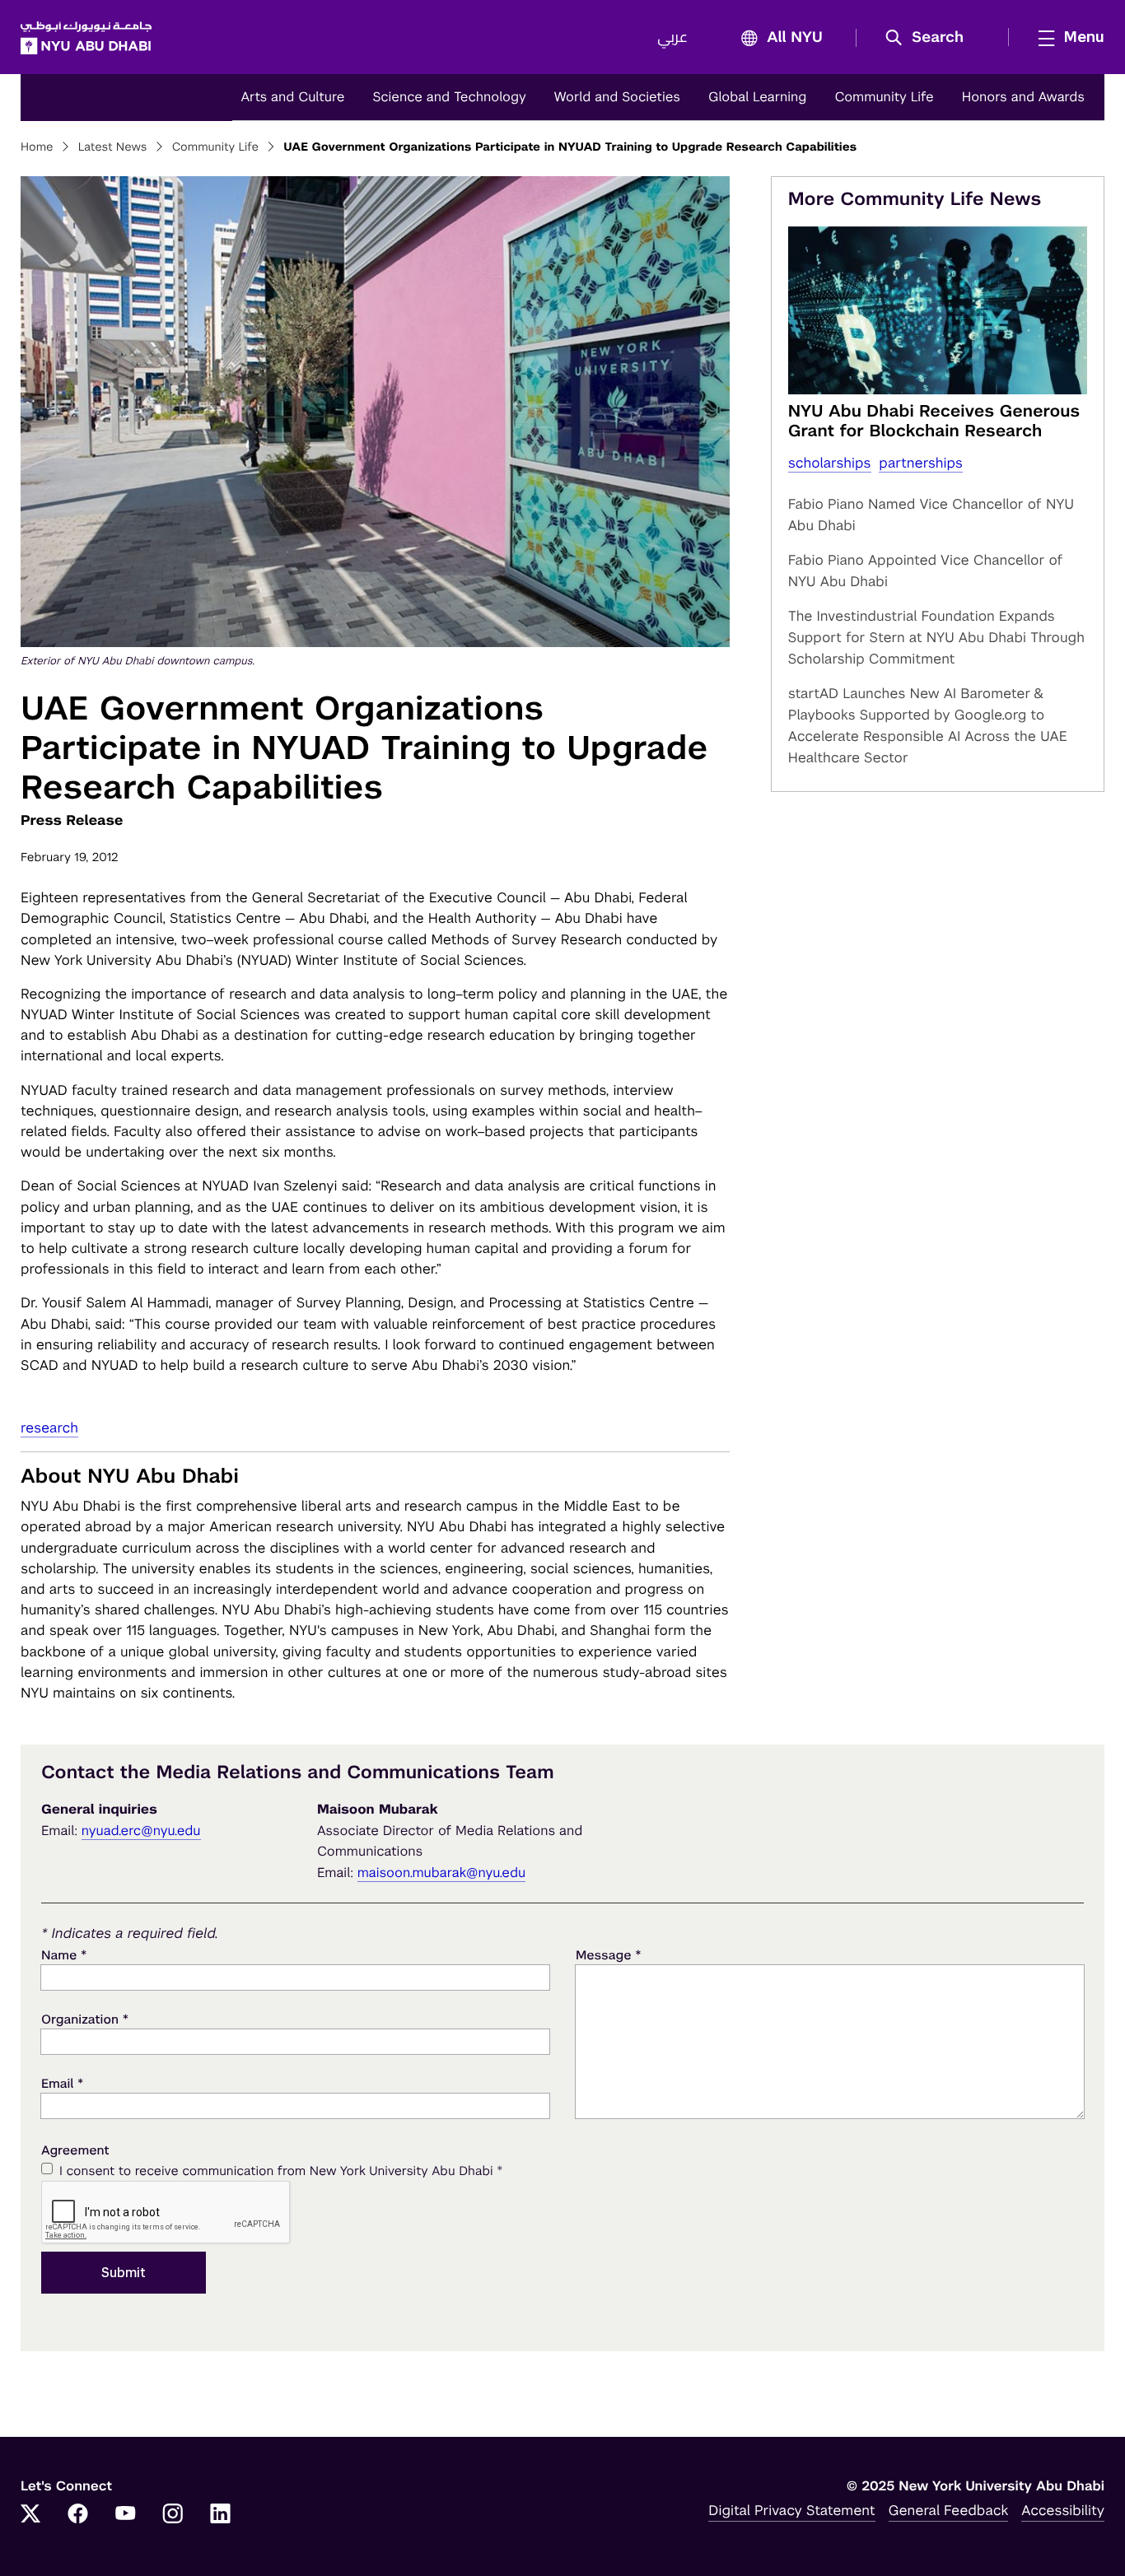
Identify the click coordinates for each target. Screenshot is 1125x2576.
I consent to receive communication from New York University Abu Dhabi (281, 2171)
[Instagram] (173, 2515)
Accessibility (1063, 2510)
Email (62, 2083)
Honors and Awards (1023, 97)
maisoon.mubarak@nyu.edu (442, 1873)
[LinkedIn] (221, 2515)
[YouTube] (125, 2515)
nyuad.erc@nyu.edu (141, 1831)
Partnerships (921, 463)
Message (609, 1955)
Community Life (884, 97)
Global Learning (757, 97)
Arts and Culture (292, 97)
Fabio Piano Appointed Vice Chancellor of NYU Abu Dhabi (926, 571)
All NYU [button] (795, 38)
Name (64, 1955)
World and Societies (617, 97)
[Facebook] (78, 2515)
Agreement (75, 2151)
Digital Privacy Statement (791, 2510)
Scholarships (830, 463)
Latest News (113, 147)
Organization (85, 2019)
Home (37, 147)
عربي (672, 38)
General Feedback (949, 2510)
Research (49, 1428)
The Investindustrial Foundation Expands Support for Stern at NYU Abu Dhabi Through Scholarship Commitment (936, 637)
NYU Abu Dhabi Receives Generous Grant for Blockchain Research (934, 421)
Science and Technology (449, 97)
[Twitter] (30, 2515)
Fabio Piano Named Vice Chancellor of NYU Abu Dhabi (931, 515)
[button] (930, 38)
